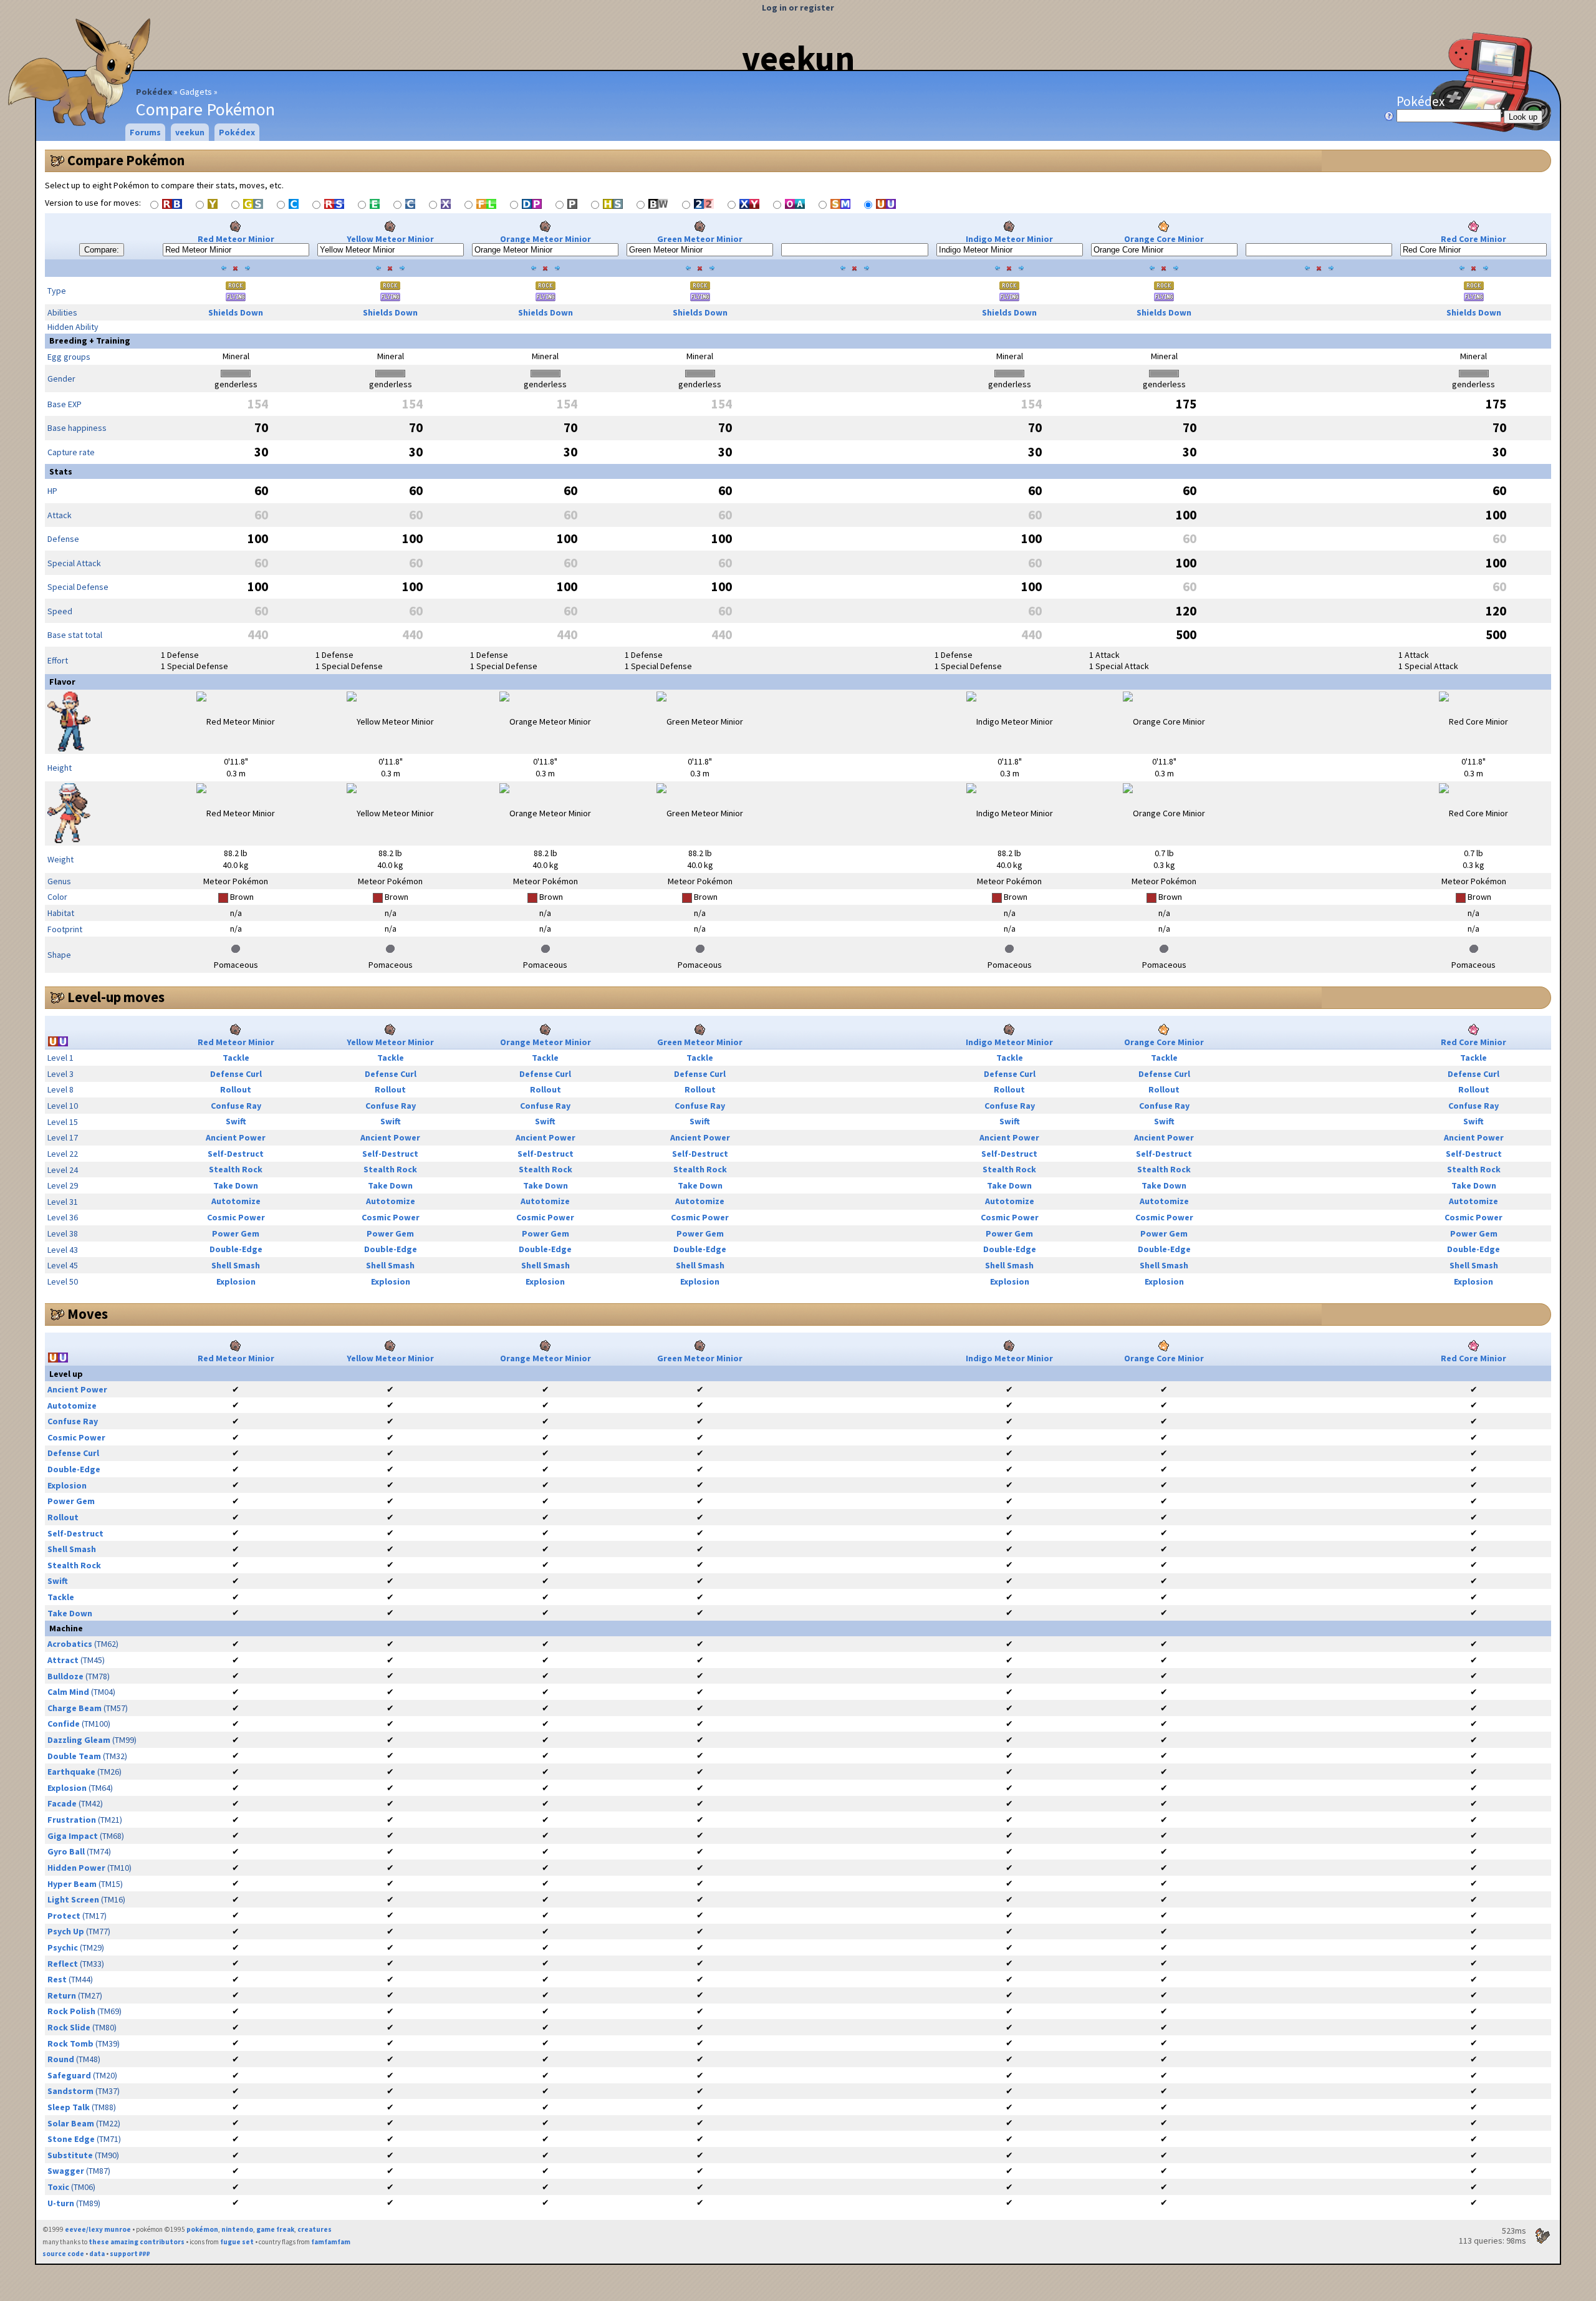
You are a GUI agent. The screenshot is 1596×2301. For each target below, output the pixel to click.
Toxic (58, 2187)
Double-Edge (236, 1249)
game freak (275, 2229)
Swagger (66, 2171)
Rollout (236, 1089)
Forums (145, 132)
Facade (62, 1803)
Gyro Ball (66, 1851)
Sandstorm (70, 2091)
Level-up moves (116, 997)
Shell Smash (236, 1265)
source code (63, 2254)
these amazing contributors (137, 2242)
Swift (236, 1121)
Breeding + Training (90, 340)
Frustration (72, 1820)
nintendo (237, 2229)
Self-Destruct (236, 1154)
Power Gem (236, 1233)
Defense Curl (236, 1074)
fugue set (237, 2242)
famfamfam (331, 2242)
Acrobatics (70, 1644)
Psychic (63, 1947)
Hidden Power (76, 1868)
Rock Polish (71, 2011)
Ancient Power (236, 1137)
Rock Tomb (70, 2043)
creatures (315, 2229)
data (97, 2254)
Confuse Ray (236, 1106)
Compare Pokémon (126, 160)
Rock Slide (69, 2027)
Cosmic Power (236, 1217)
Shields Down (236, 312)
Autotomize (236, 1201)
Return (62, 1995)
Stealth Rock (236, 1169)
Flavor (62, 682)
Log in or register (798, 7)
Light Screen (73, 1899)
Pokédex (154, 92)
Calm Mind (68, 1692)
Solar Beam (71, 2123)
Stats (61, 471)
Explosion (236, 1281)
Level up (66, 1374)
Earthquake (71, 1772)
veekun (798, 58)
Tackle (236, 1058)
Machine (66, 1628)
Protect (64, 1916)
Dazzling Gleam (79, 1740)
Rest (57, 1979)
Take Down (236, 1185)
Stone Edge (71, 2139)
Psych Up (66, 1931)
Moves (88, 1314)
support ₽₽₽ (130, 2254)
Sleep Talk (69, 2107)
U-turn (61, 2203)
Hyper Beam (72, 1884)
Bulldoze (65, 1676)
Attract (63, 1660)
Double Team (74, 1756)
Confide (64, 1724)
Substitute (70, 2155)
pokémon (202, 2229)
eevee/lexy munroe (98, 2229)
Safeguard (69, 2075)
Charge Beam (75, 1708)
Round (61, 2059)
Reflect (63, 1964)
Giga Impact (73, 1836)
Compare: (102, 250)
